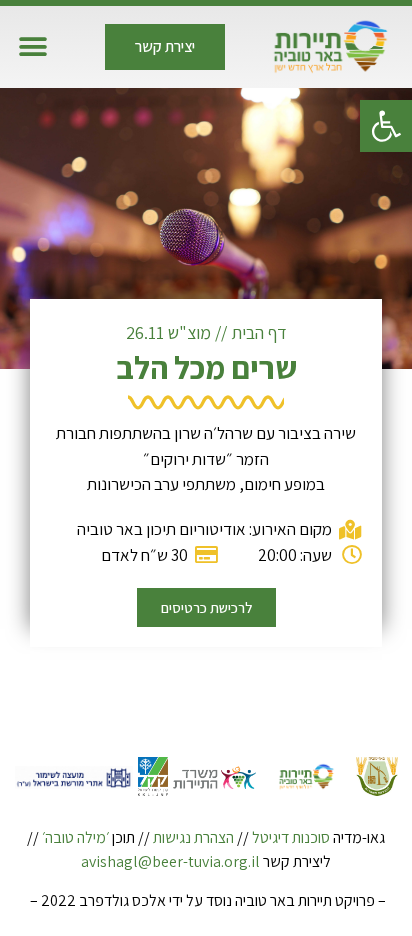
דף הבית (259, 332)
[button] (386, 126)
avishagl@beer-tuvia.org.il (170, 861)
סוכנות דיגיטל (291, 837)
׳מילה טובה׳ (75, 837)
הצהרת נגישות (193, 837)
